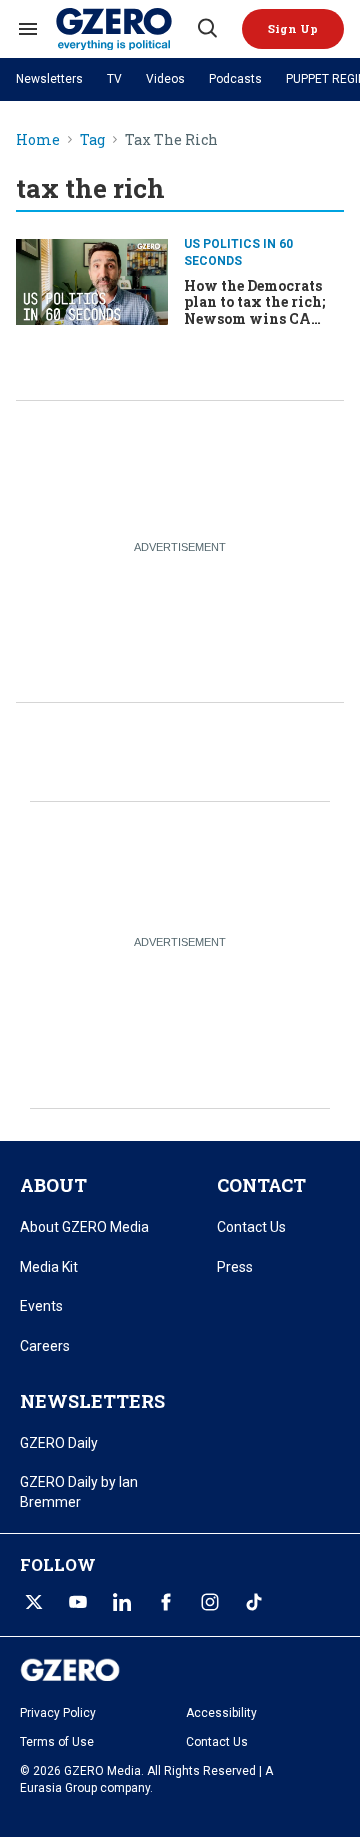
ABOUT (53, 1185)
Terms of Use (57, 1742)
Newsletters (49, 79)
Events (41, 1306)
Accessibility (221, 1713)
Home (38, 140)
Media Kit (49, 1267)
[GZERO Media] (125, 29)
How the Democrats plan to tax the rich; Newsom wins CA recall (254, 310)
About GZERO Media (84, 1227)
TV (114, 79)
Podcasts (235, 79)
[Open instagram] (210, 1602)
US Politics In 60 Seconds (238, 252)
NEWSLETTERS (92, 1401)
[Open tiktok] (254, 1602)
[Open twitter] (34, 1602)
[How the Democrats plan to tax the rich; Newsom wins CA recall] (92, 279)
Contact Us (251, 1227)
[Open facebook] (166, 1602)
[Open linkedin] (122, 1602)
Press (235, 1267)
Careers (45, 1346)
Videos (165, 79)
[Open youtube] (78, 1602)
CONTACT (261, 1185)
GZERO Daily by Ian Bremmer (79, 1492)
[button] (293, 29)
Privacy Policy (58, 1713)
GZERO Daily (59, 1443)
